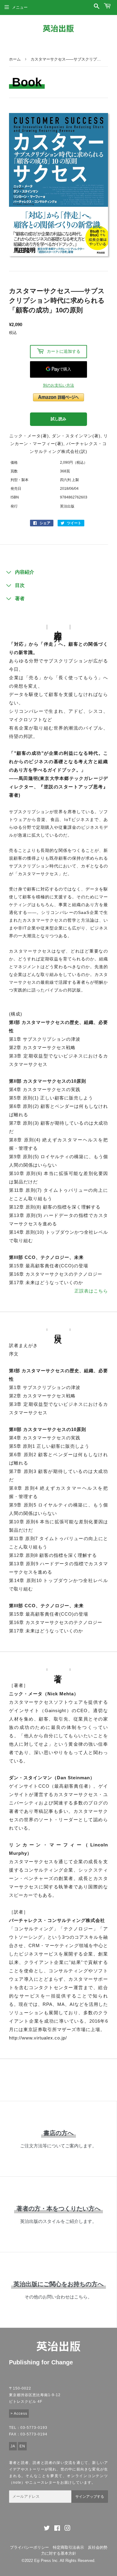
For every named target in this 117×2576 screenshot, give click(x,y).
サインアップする (90, 2497)
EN (22, 2446)
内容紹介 (25, 572)
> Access (19, 2414)
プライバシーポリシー (29, 2547)
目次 (20, 585)
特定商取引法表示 (68, 2547)
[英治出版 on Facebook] (57, 2529)
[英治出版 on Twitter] (47, 2529)
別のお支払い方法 (58, 385)
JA (13, 2446)
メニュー (20, 7)
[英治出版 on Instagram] (67, 2529)
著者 (20, 598)
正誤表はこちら (91, 1291)
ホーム (15, 59)
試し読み (58, 419)
